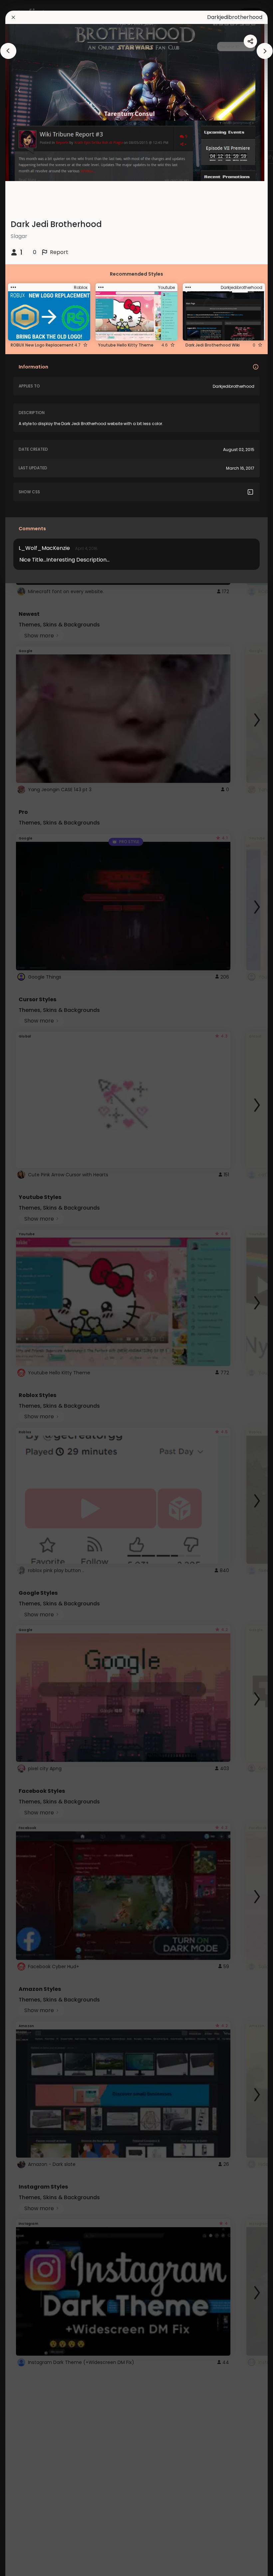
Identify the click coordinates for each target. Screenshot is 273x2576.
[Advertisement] (27, 1288)
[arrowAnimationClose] (8, 51)
